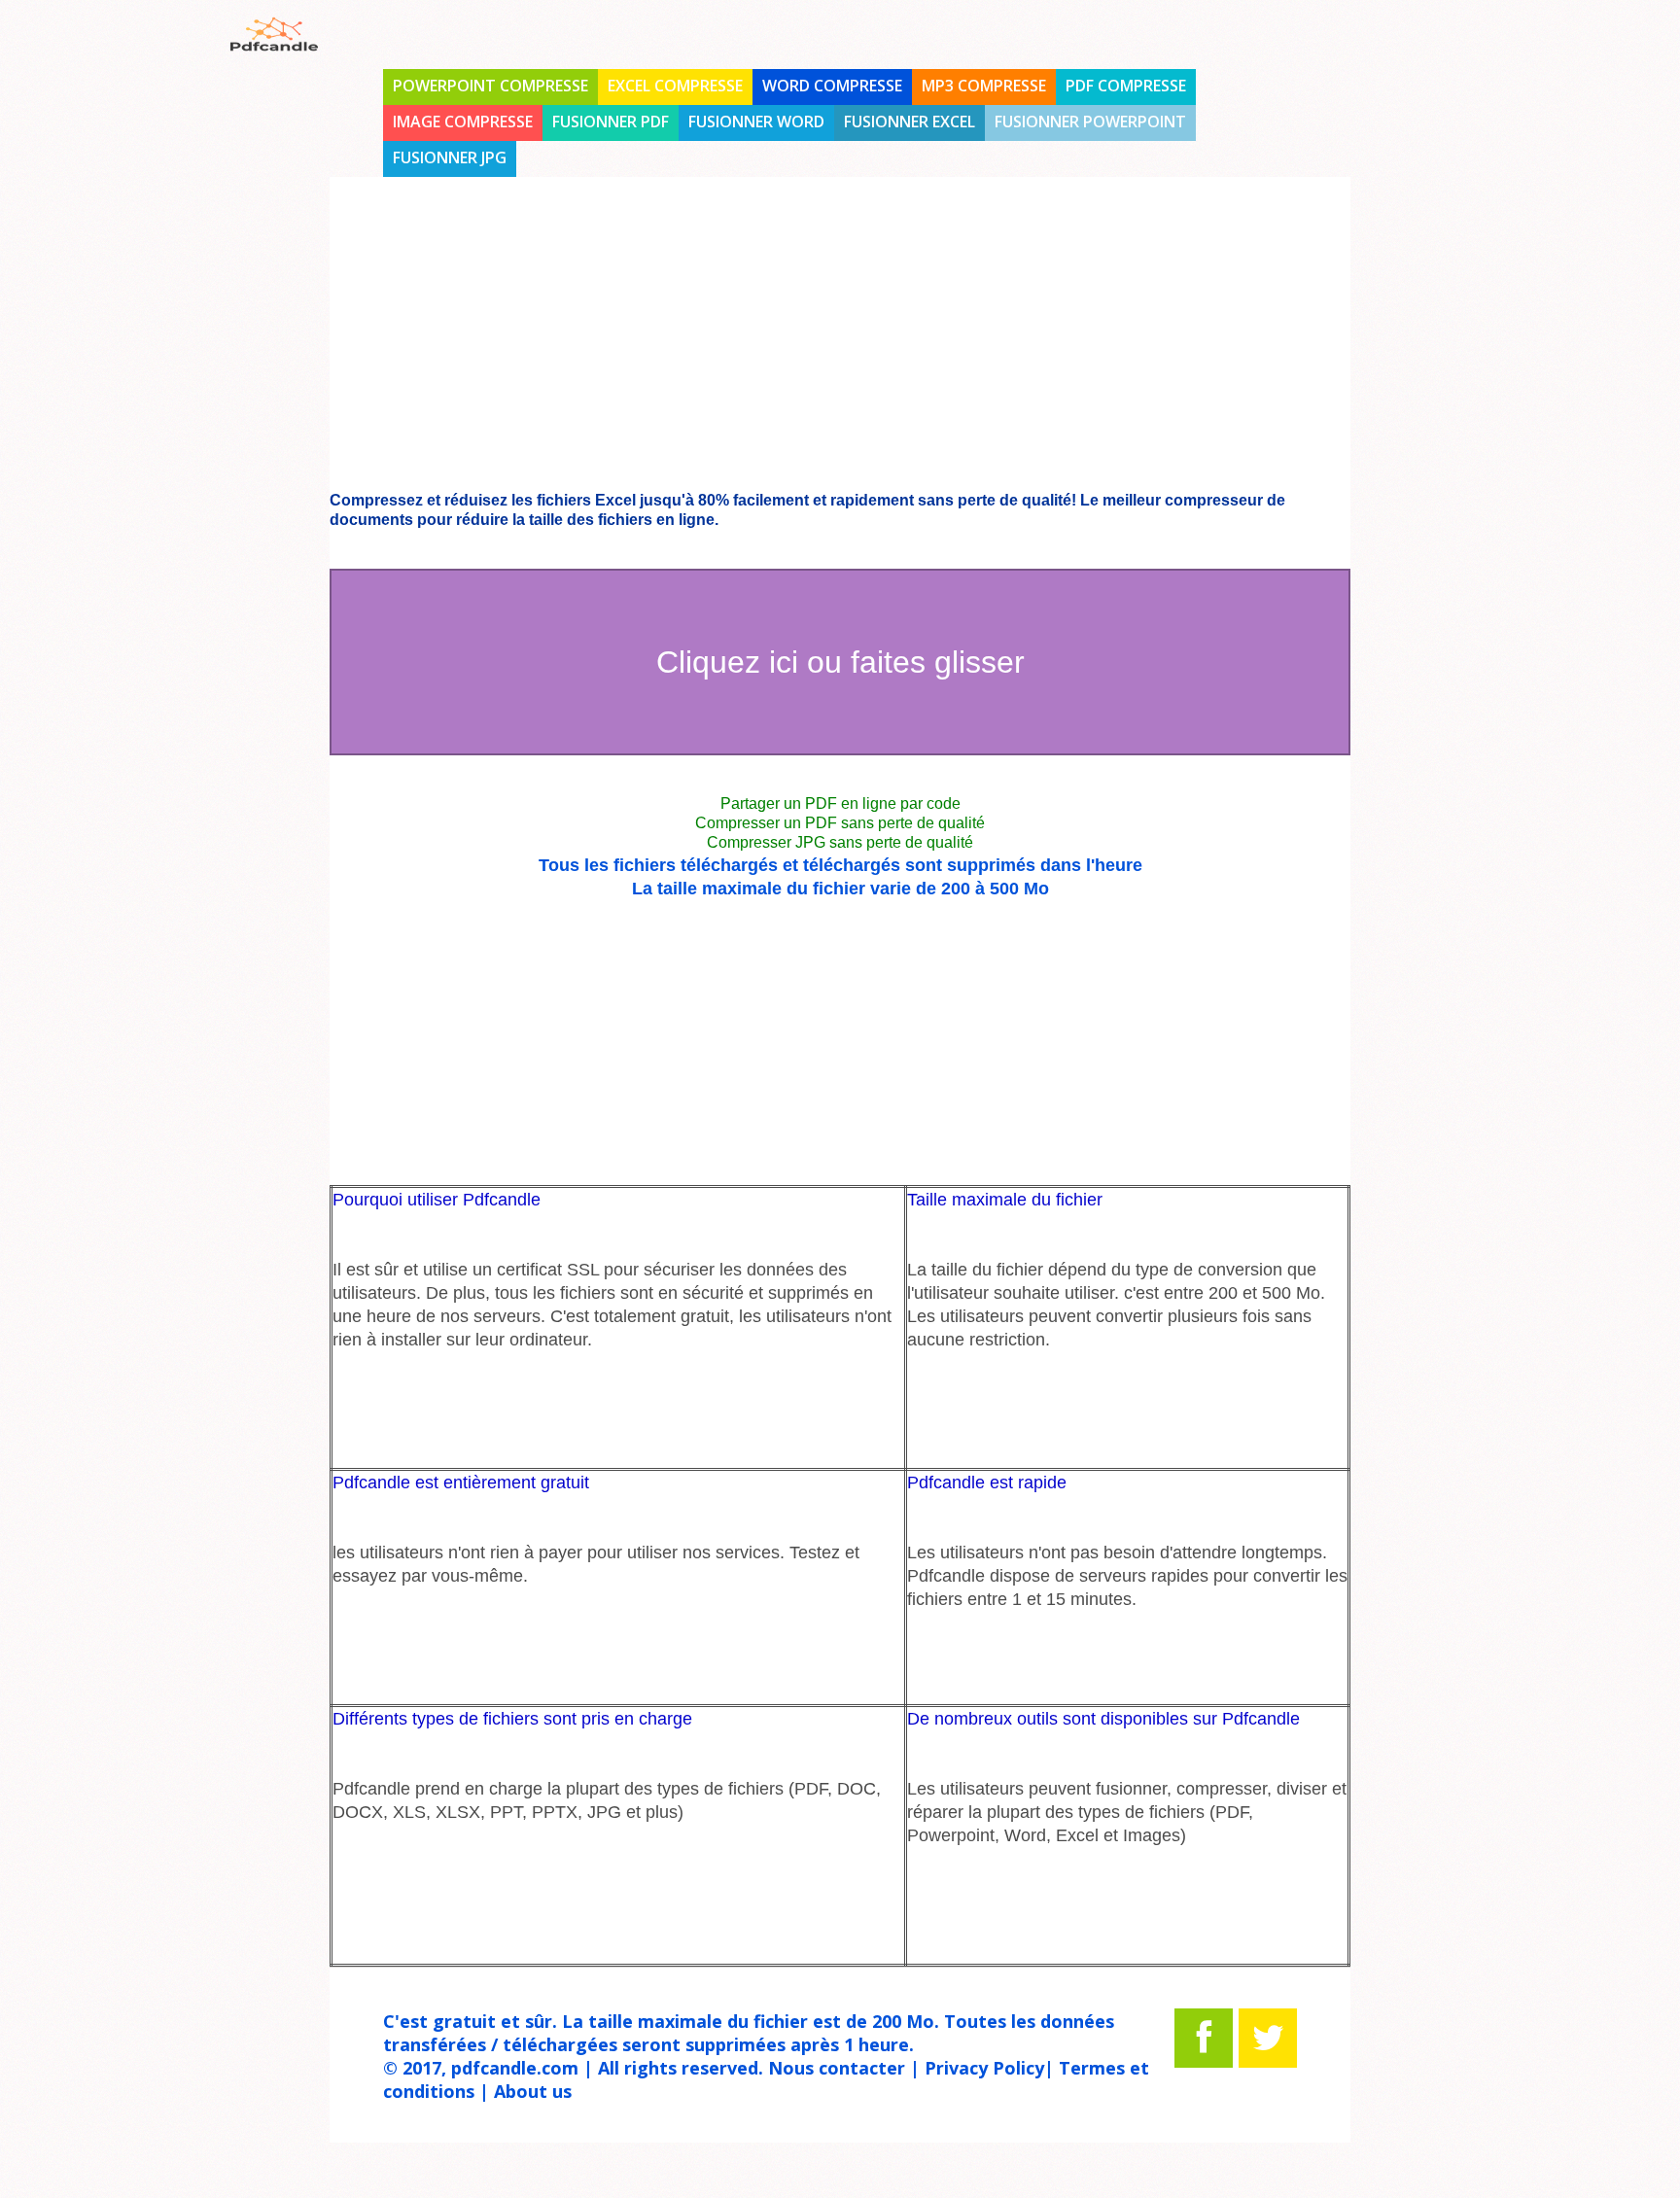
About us (533, 2091)
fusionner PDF (611, 122)
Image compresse (463, 122)
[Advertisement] (111, 546)
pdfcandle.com (515, 2068)
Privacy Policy (984, 2068)
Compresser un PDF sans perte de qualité (840, 823)
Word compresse (832, 86)
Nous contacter (837, 2068)
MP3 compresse (984, 86)
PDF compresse (1126, 86)
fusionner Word (756, 122)
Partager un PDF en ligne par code (840, 803)
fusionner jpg (450, 157)
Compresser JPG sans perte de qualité (840, 842)
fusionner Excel (910, 122)
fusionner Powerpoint (1090, 122)
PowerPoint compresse (490, 86)
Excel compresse (675, 86)
